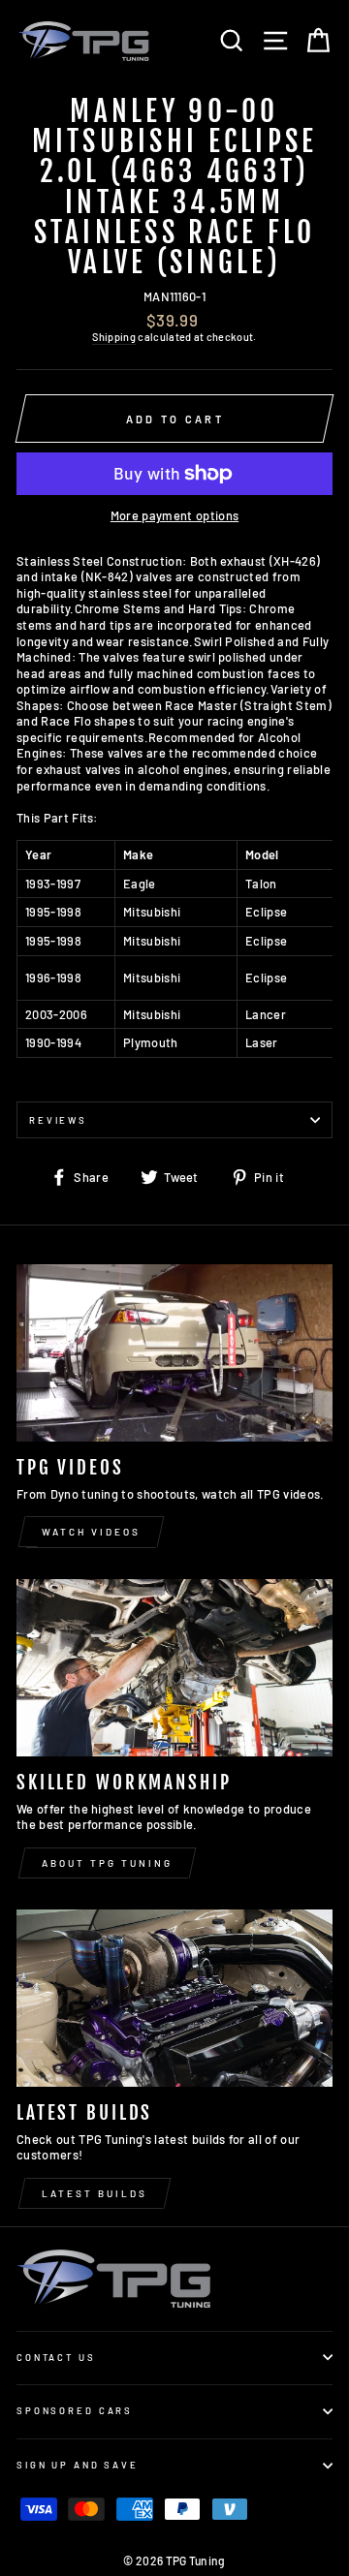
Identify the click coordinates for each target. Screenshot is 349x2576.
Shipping (114, 337)
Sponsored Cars (75, 2410)
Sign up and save (78, 2465)
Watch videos (91, 1532)
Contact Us (56, 2357)
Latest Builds (95, 2193)
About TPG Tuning (107, 1863)
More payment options (174, 515)
